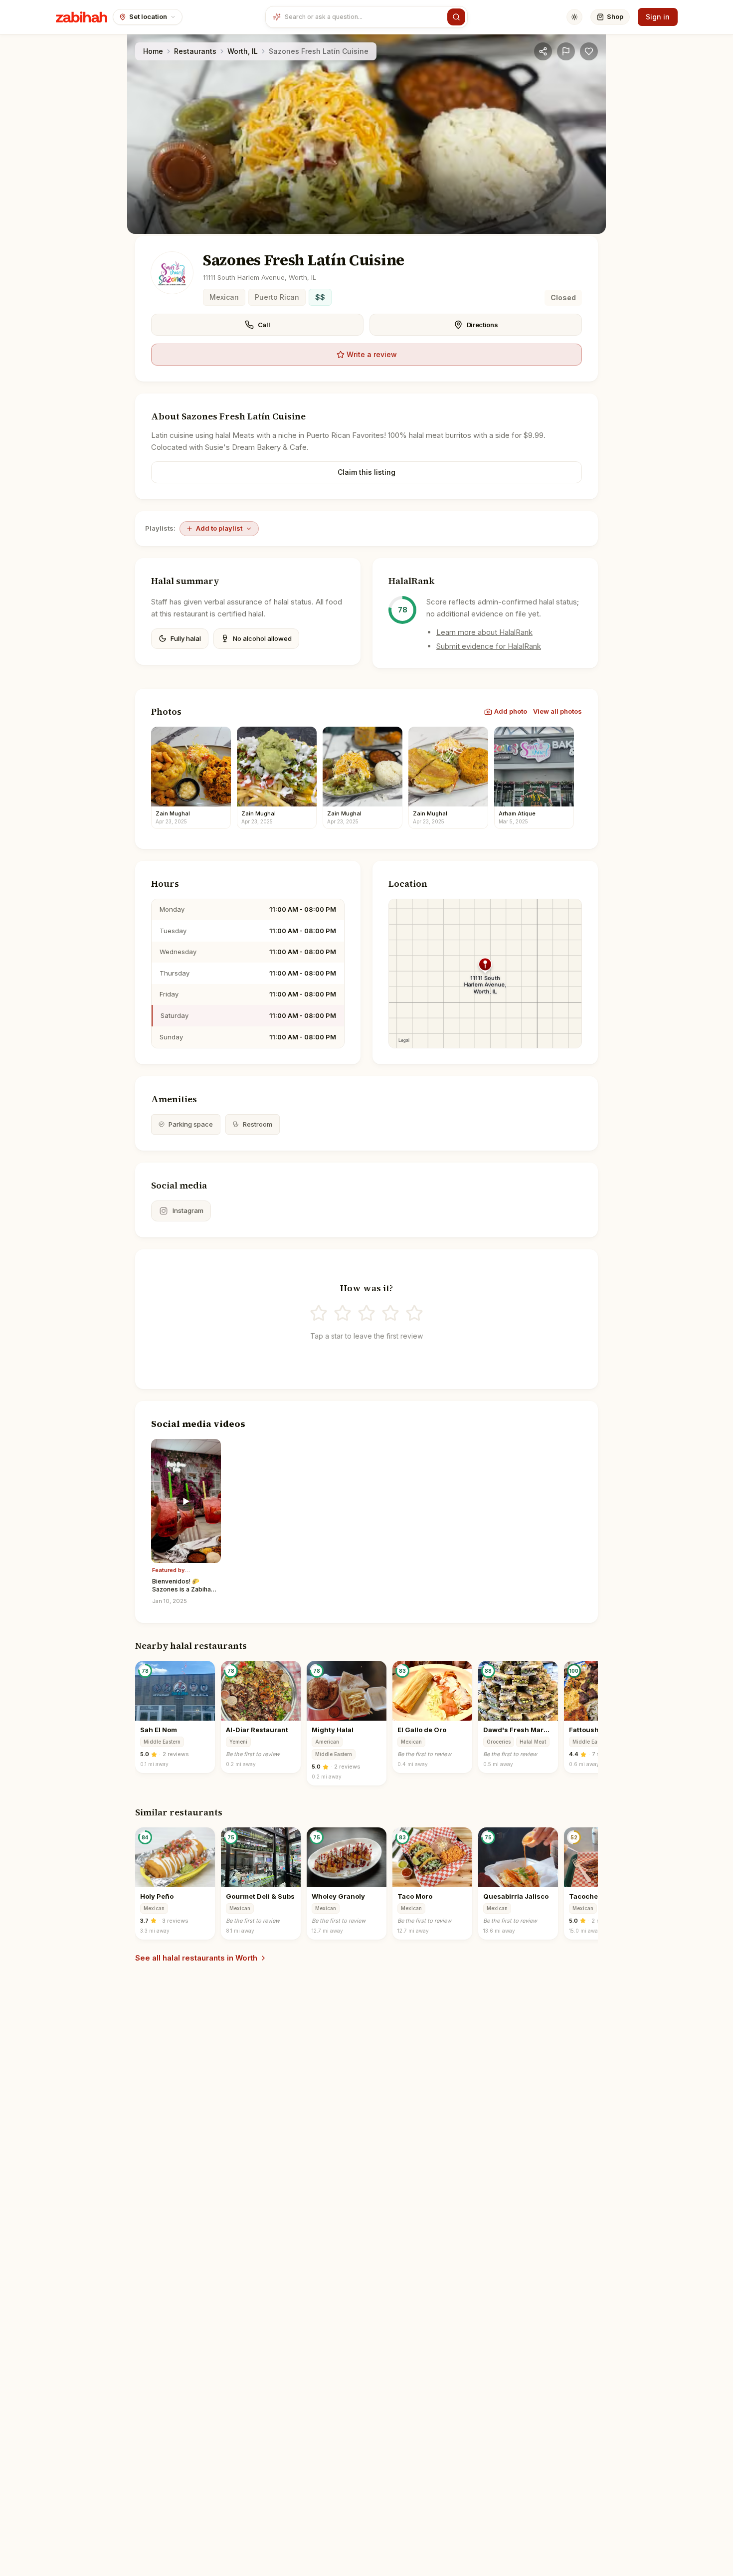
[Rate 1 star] (319, 1313)
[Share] (543, 51)
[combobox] (364, 17)
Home (153, 51)
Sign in (658, 17)
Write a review (372, 354)
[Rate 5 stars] (414, 1313)
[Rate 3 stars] (366, 1313)
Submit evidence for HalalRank (489, 646)
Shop (615, 16)
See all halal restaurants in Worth (196, 1958)
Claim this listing (366, 472)
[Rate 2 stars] (343, 1313)
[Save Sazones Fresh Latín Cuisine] (589, 51)
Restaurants (195, 51)
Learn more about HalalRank (484, 632)
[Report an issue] (566, 51)
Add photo (511, 711)
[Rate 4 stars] (390, 1313)
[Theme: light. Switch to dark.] (574, 17)
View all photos (557, 711)
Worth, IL (243, 51)
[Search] (456, 17)
